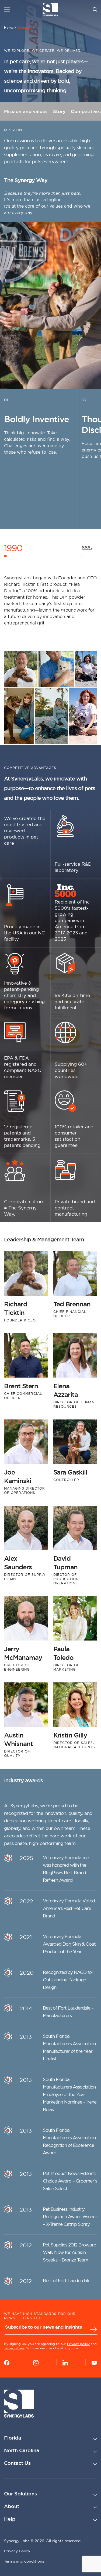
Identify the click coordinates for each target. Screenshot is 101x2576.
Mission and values (26, 111)
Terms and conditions (24, 2561)
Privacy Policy (17, 2551)
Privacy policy (78, 2344)
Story (59, 111)
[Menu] (7, 10)
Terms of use (14, 2348)
